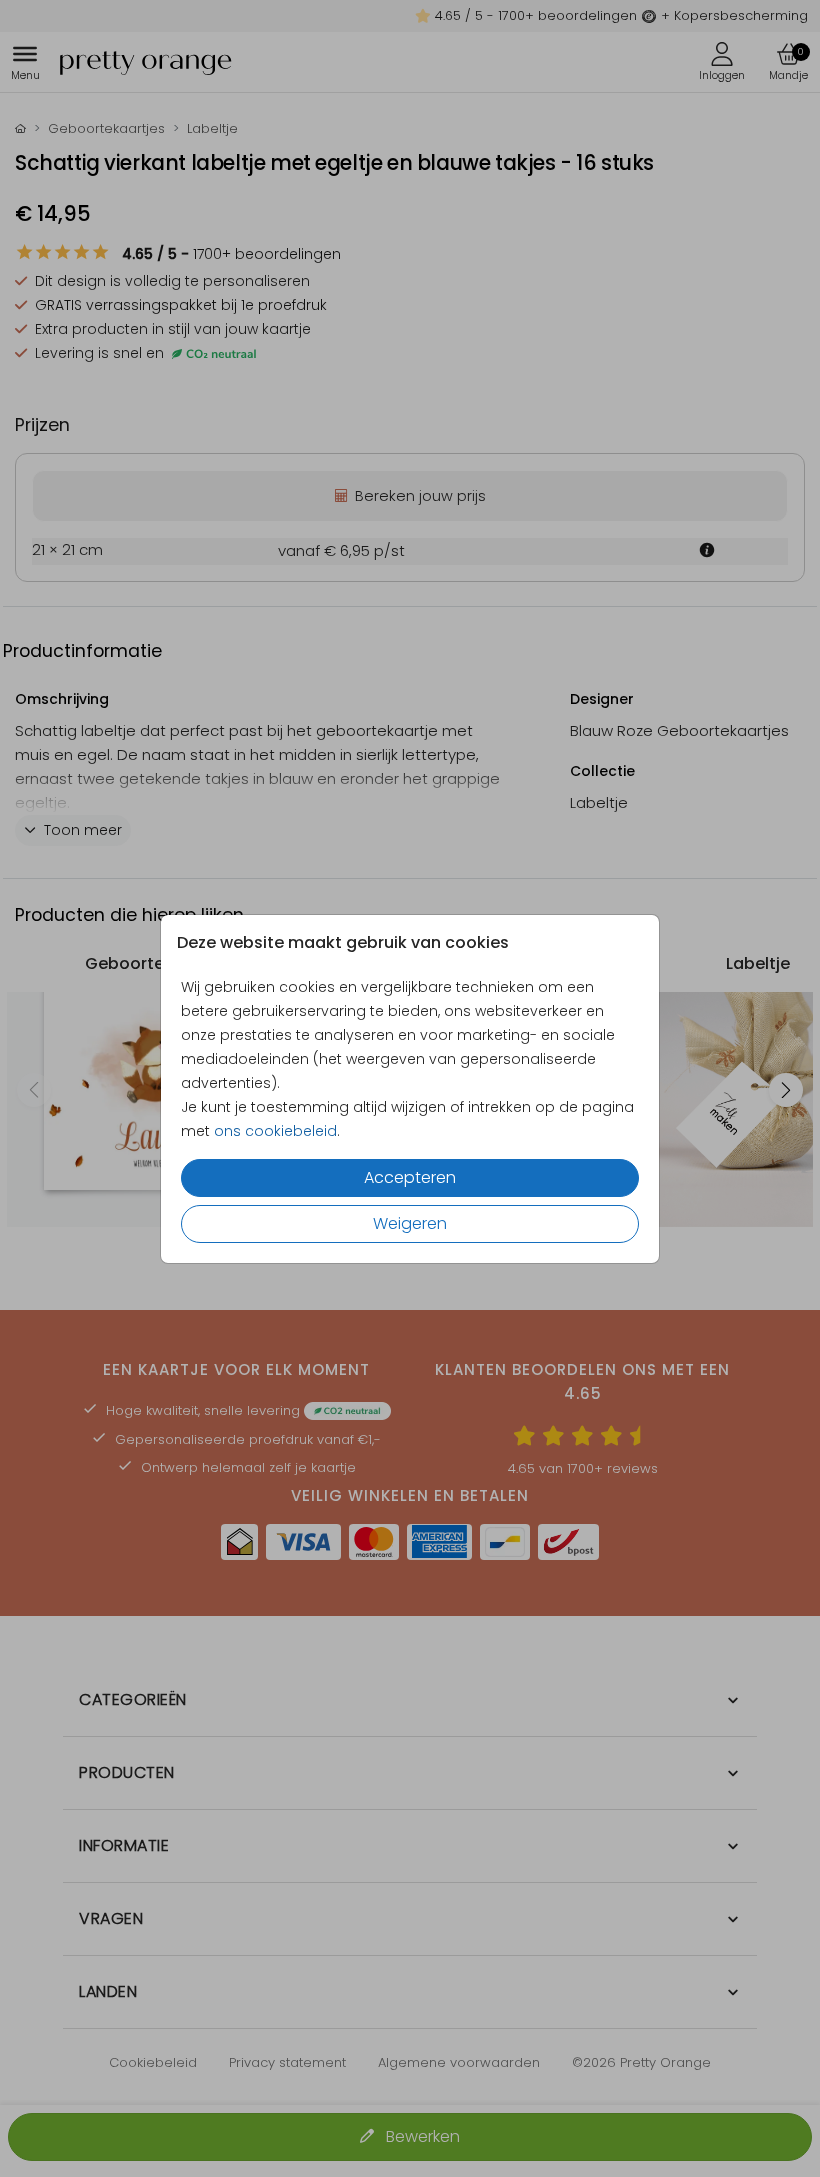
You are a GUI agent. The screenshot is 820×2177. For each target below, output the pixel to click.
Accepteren (410, 1177)
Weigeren (410, 1223)
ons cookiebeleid (275, 1131)
